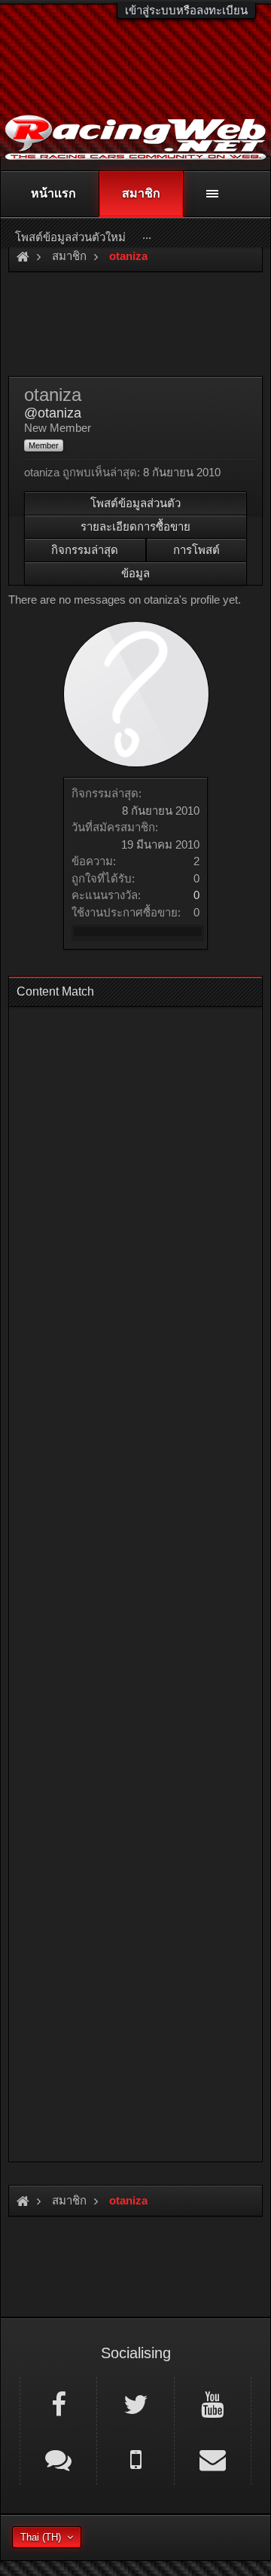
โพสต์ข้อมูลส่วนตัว (135, 503)
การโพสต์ (196, 550)
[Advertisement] (135, 1580)
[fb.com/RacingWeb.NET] (58, 2403)
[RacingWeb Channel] (213, 2403)
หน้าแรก (53, 193)
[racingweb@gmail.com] (213, 2458)
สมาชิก (141, 193)
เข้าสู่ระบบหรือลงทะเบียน (186, 10)
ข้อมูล (135, 573)
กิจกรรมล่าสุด (85, 550)
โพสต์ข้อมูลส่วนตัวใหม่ (70, 237)
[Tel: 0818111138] (135, 2458)
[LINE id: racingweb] (58, 2458)
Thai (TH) (41, 2537)
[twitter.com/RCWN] (135, 2403)
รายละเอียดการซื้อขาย (135, 526)
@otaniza (53, 413)
